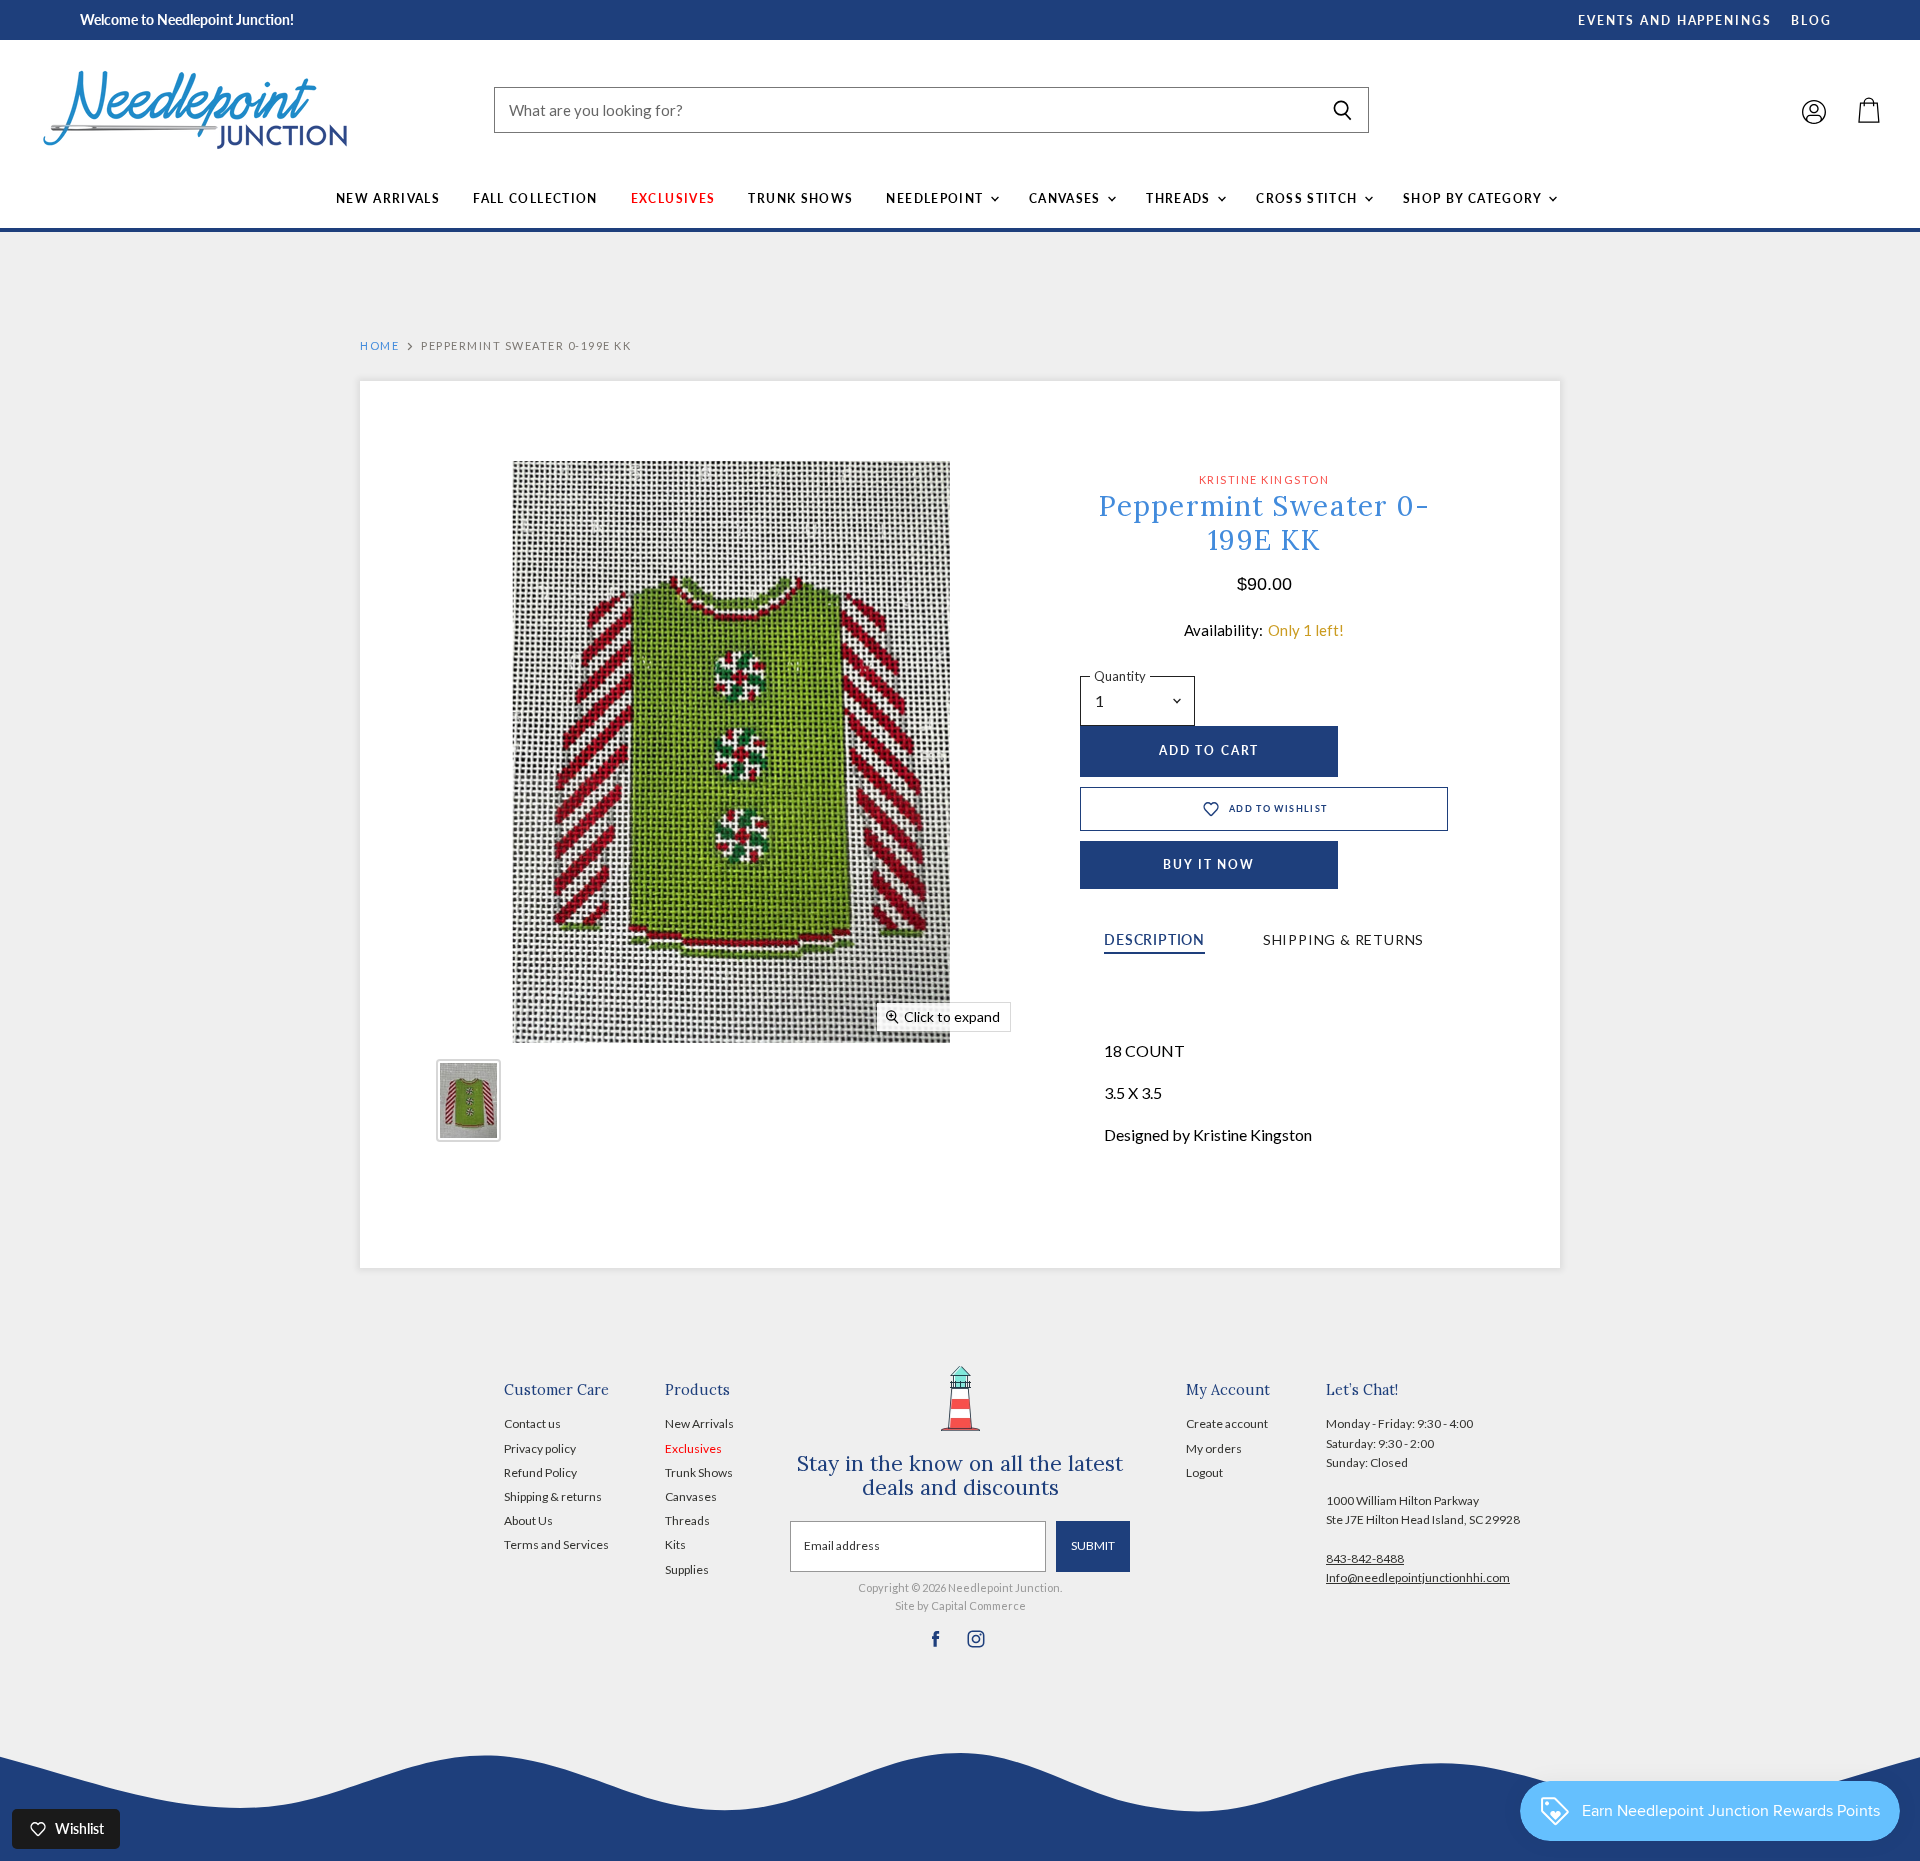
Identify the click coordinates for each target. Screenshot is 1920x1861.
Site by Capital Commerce (960, 1605)
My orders (1214, 1448)
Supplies (687, 1569)
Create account (1227, 1423)
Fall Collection (535, 198)
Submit (1093, 1545)
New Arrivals (388, 198)
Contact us (532, 1423)
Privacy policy (540, 1448)
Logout (1204, 1472)
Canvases (1067, 198)
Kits (675, 1544)
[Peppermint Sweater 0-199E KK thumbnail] (468, 1100)
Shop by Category (1474, 198)
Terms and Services (556, 1544)
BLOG (1811, 20)
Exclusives (673, 198)
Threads (1180, 198)
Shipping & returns (553, 1496)
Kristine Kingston (1264, 479)
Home (379, 346)
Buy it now (1209, 864)
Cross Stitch (1309, 198)
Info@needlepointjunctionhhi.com (1418, 1577)
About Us (528, 1520)
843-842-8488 (1365, 1558)
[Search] (1342, 110)
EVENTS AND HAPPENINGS (1675, 20)
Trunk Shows (800, 198)
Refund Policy (540, 1472)
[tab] (1154, 941)
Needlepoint (936, 198)
